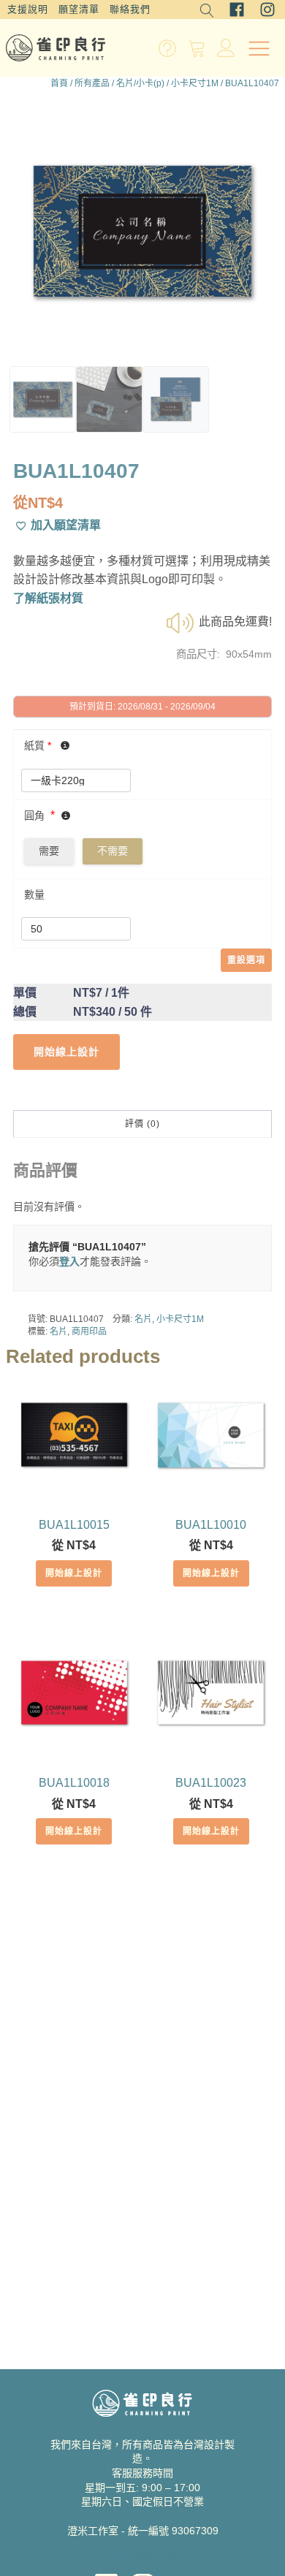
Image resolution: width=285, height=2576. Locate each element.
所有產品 (92, 83)
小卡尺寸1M (195, 83)
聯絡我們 (130, 9)
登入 (69, 1261)
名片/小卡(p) (140, 83)
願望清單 (79, 9)
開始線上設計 (74, 1573)
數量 (34, 894)
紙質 (38, 745)
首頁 (59, 83)
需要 (49, 851)
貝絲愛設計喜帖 (142, 2554)
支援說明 (28, 9)
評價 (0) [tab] (142, 1124)
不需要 (113, 851)
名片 (143, 1319)
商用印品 (89, 1331)
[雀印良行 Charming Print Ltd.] (56, 48)
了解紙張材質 (48, 598)
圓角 (34, 816)
